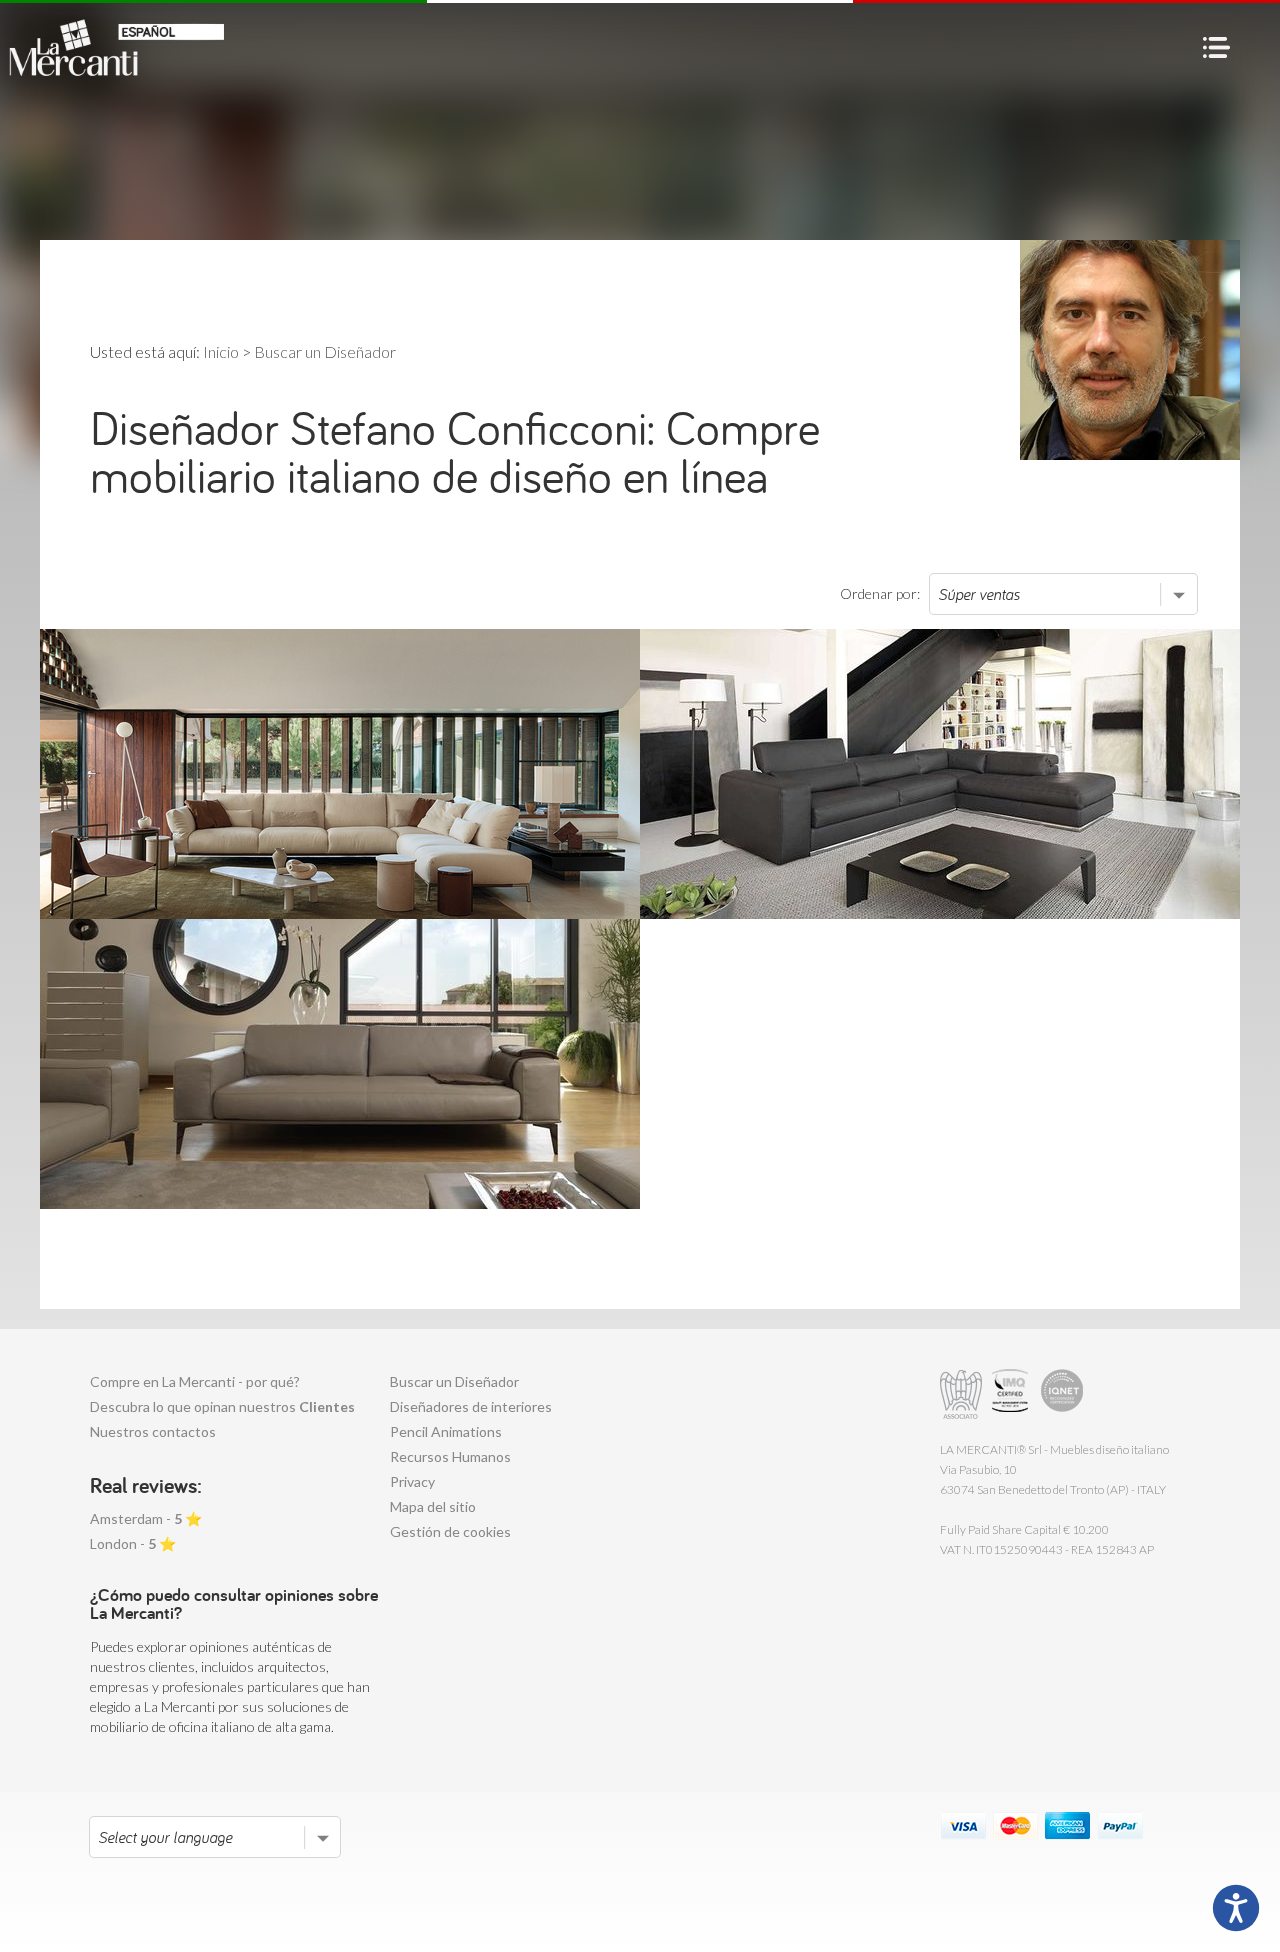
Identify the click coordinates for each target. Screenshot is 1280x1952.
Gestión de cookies (450, 1531)
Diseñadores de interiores (471, 1406)
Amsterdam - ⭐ (146, 1518)
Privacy (412, 1481)
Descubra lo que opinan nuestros (222, 1406)
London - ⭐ (133, 1543)
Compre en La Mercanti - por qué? (195, 1381)
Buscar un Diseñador (454, 1381)
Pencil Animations (446, 1431)
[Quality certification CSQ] (1012, 1394)
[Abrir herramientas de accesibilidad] (1236, 1908)
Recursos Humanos (450, 1456)
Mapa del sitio (433, 1506)
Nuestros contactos (153, 1431)
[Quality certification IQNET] (1062, 1394)
